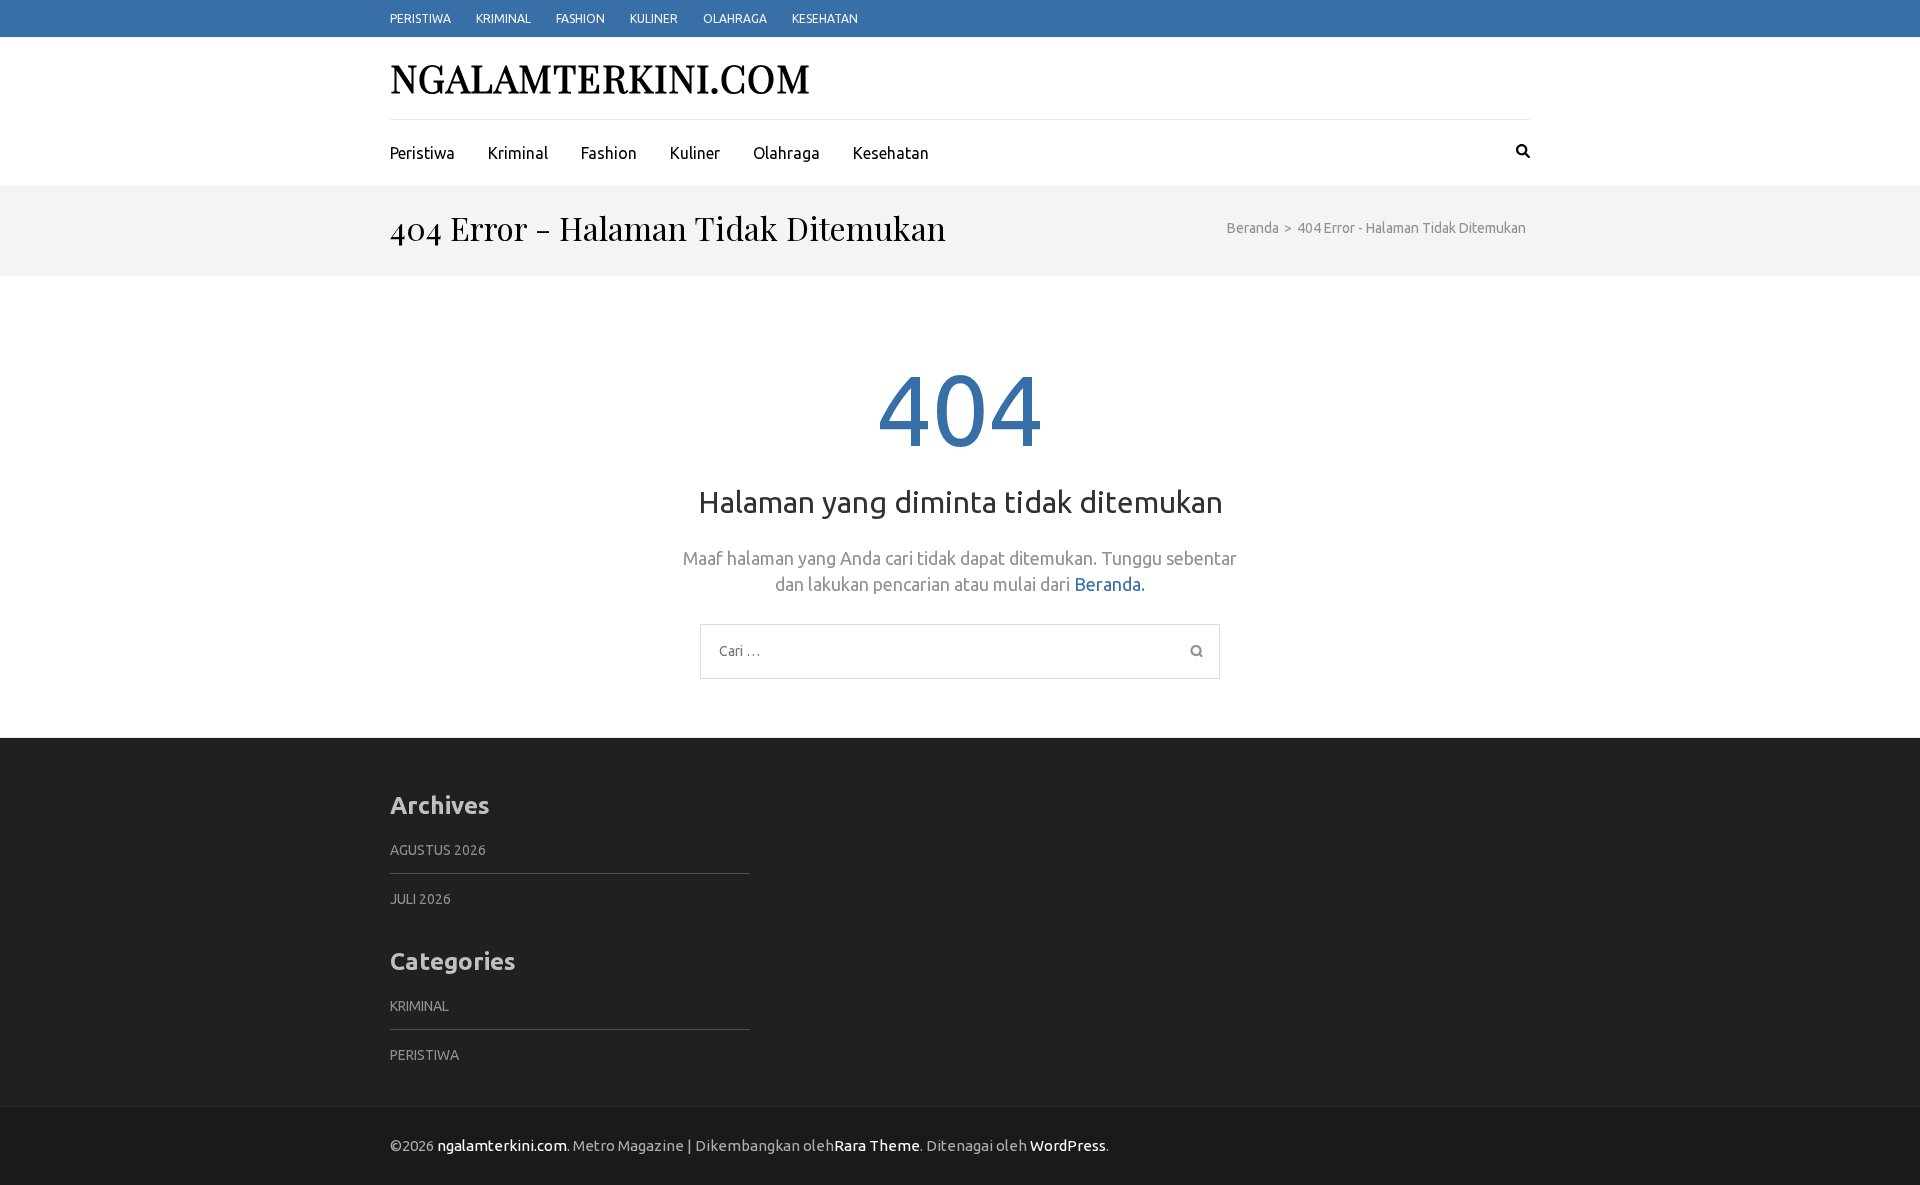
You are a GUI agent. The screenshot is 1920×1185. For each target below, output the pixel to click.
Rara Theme (877, 1145)
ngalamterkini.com (600, 77)
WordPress (1068, 1145)
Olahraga (735, 18)
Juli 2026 (420, 899)
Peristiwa (420, 18)
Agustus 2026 (438, 850)
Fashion (580, 18)
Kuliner (654, 18)
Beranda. (1109, 584)
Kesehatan (825, 18)
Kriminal (503, 18)
